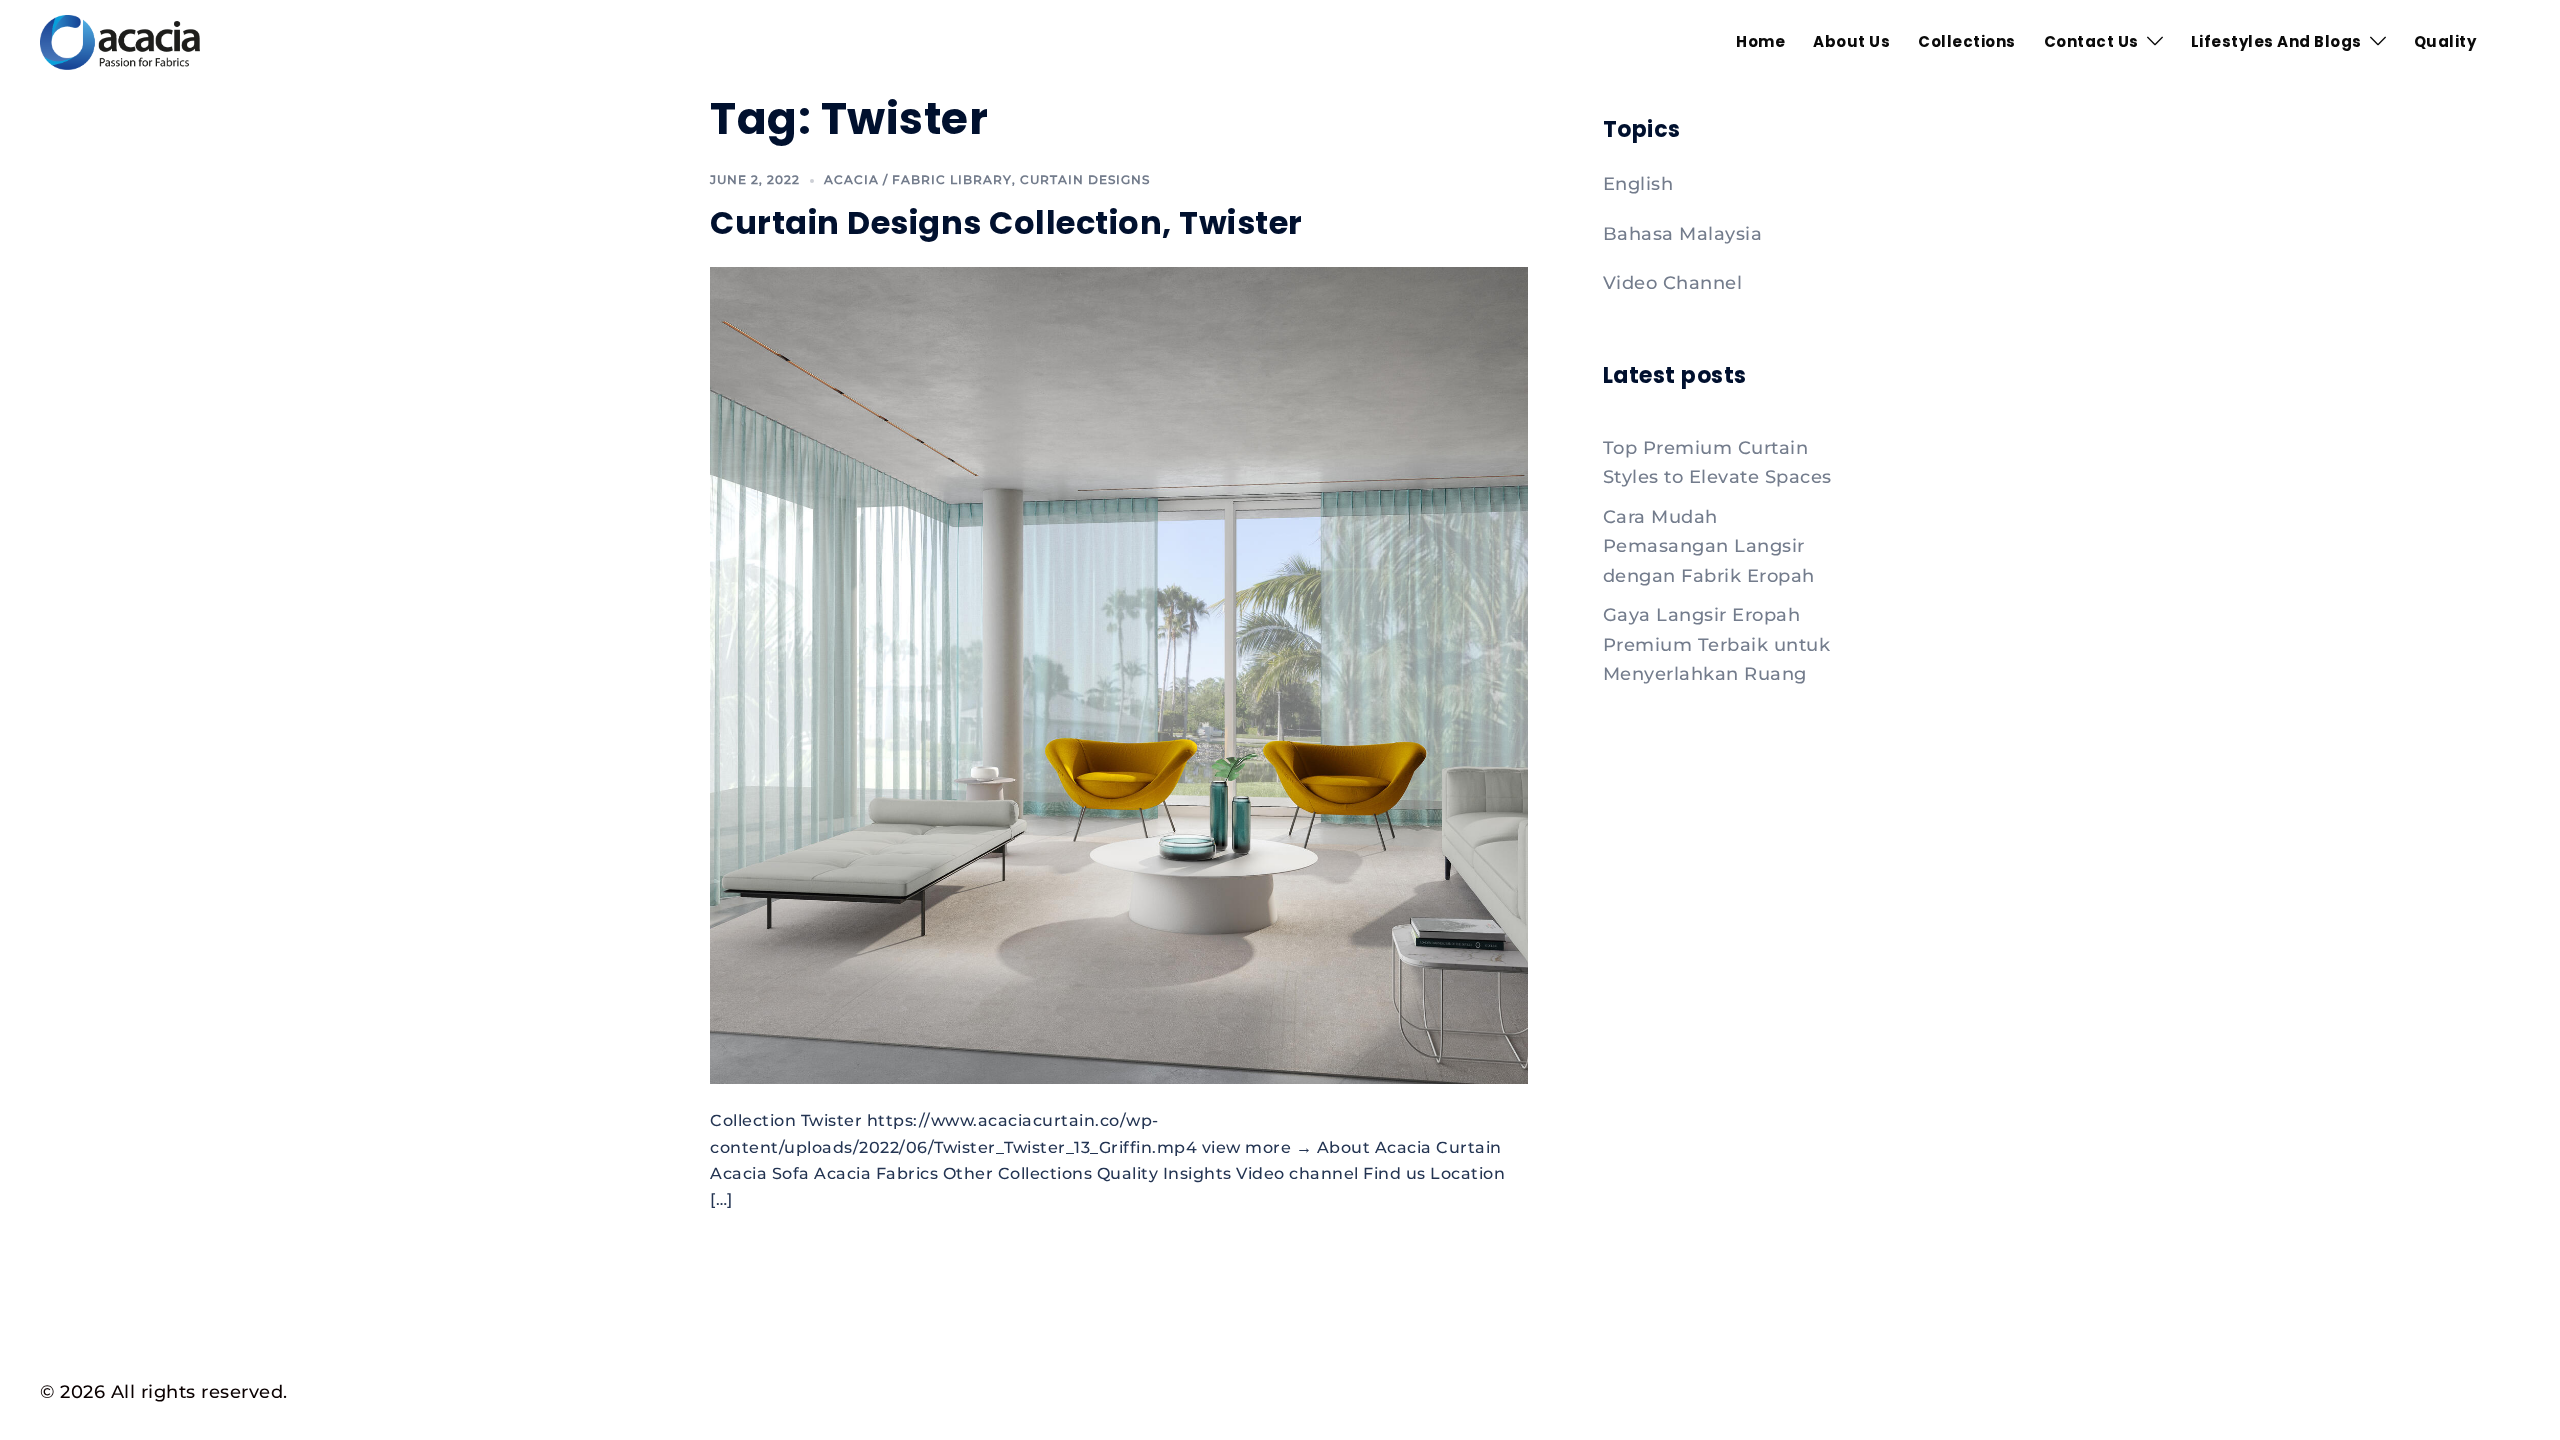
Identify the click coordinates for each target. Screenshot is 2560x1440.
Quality (2445, 41)
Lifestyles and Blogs (2276, 41)
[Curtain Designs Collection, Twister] (1119, 674)
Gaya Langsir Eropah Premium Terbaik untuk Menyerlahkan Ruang (1717, 644)
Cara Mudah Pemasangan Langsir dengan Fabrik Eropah (1709, 546)
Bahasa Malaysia (1683, 234)
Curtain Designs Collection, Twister (1006, 222)
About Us (1851, 41)
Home (1760, 41)
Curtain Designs (1085, 179)
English (1638, 184)
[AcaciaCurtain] (120, 41)
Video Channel (1673, 283)
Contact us (2091, 41)
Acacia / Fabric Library (918, 179)
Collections (1967, 41)
